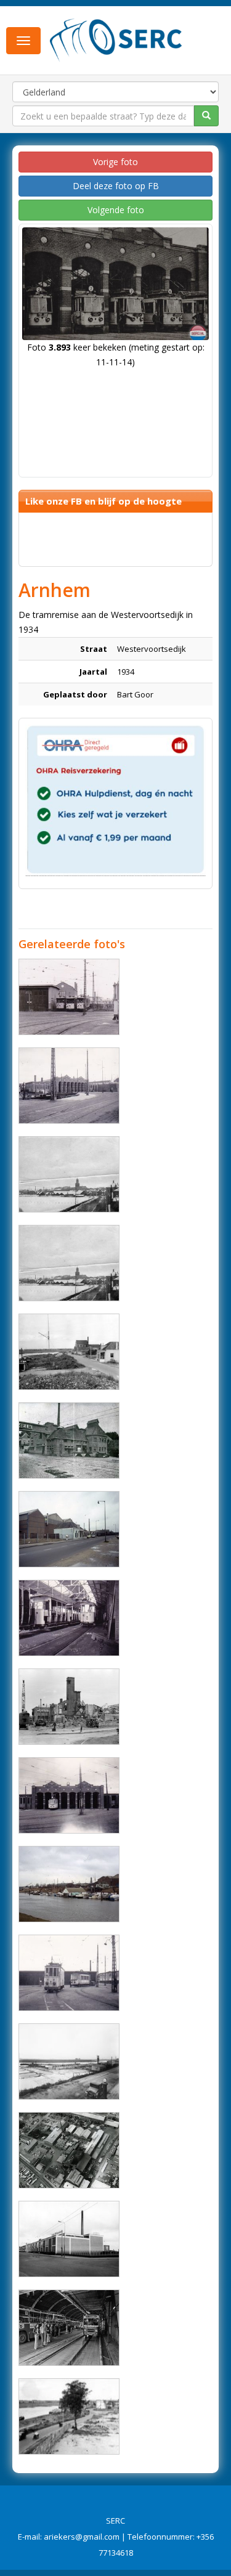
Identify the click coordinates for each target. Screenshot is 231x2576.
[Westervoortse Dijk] (69, 1352)
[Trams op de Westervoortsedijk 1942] (69, 1973)
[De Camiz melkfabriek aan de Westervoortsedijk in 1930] (69, 1440)
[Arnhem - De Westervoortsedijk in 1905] (69, 1174)
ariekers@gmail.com (82, 2537)
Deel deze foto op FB (116, 186)
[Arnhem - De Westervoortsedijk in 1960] (69, 2239)
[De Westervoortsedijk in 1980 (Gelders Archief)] (69, 1529)
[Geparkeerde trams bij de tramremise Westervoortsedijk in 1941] (69, 997)
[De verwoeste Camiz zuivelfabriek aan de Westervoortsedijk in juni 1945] (69, 1707)
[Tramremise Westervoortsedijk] (69, 1086)
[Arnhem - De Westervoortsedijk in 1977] (69, 2328)
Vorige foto (115, 162)
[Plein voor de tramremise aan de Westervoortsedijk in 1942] (69, 1795)
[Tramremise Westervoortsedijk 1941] (69, 1618)
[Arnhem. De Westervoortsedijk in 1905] (69, 1263)
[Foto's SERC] (116, 39)
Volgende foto (116, 210)
